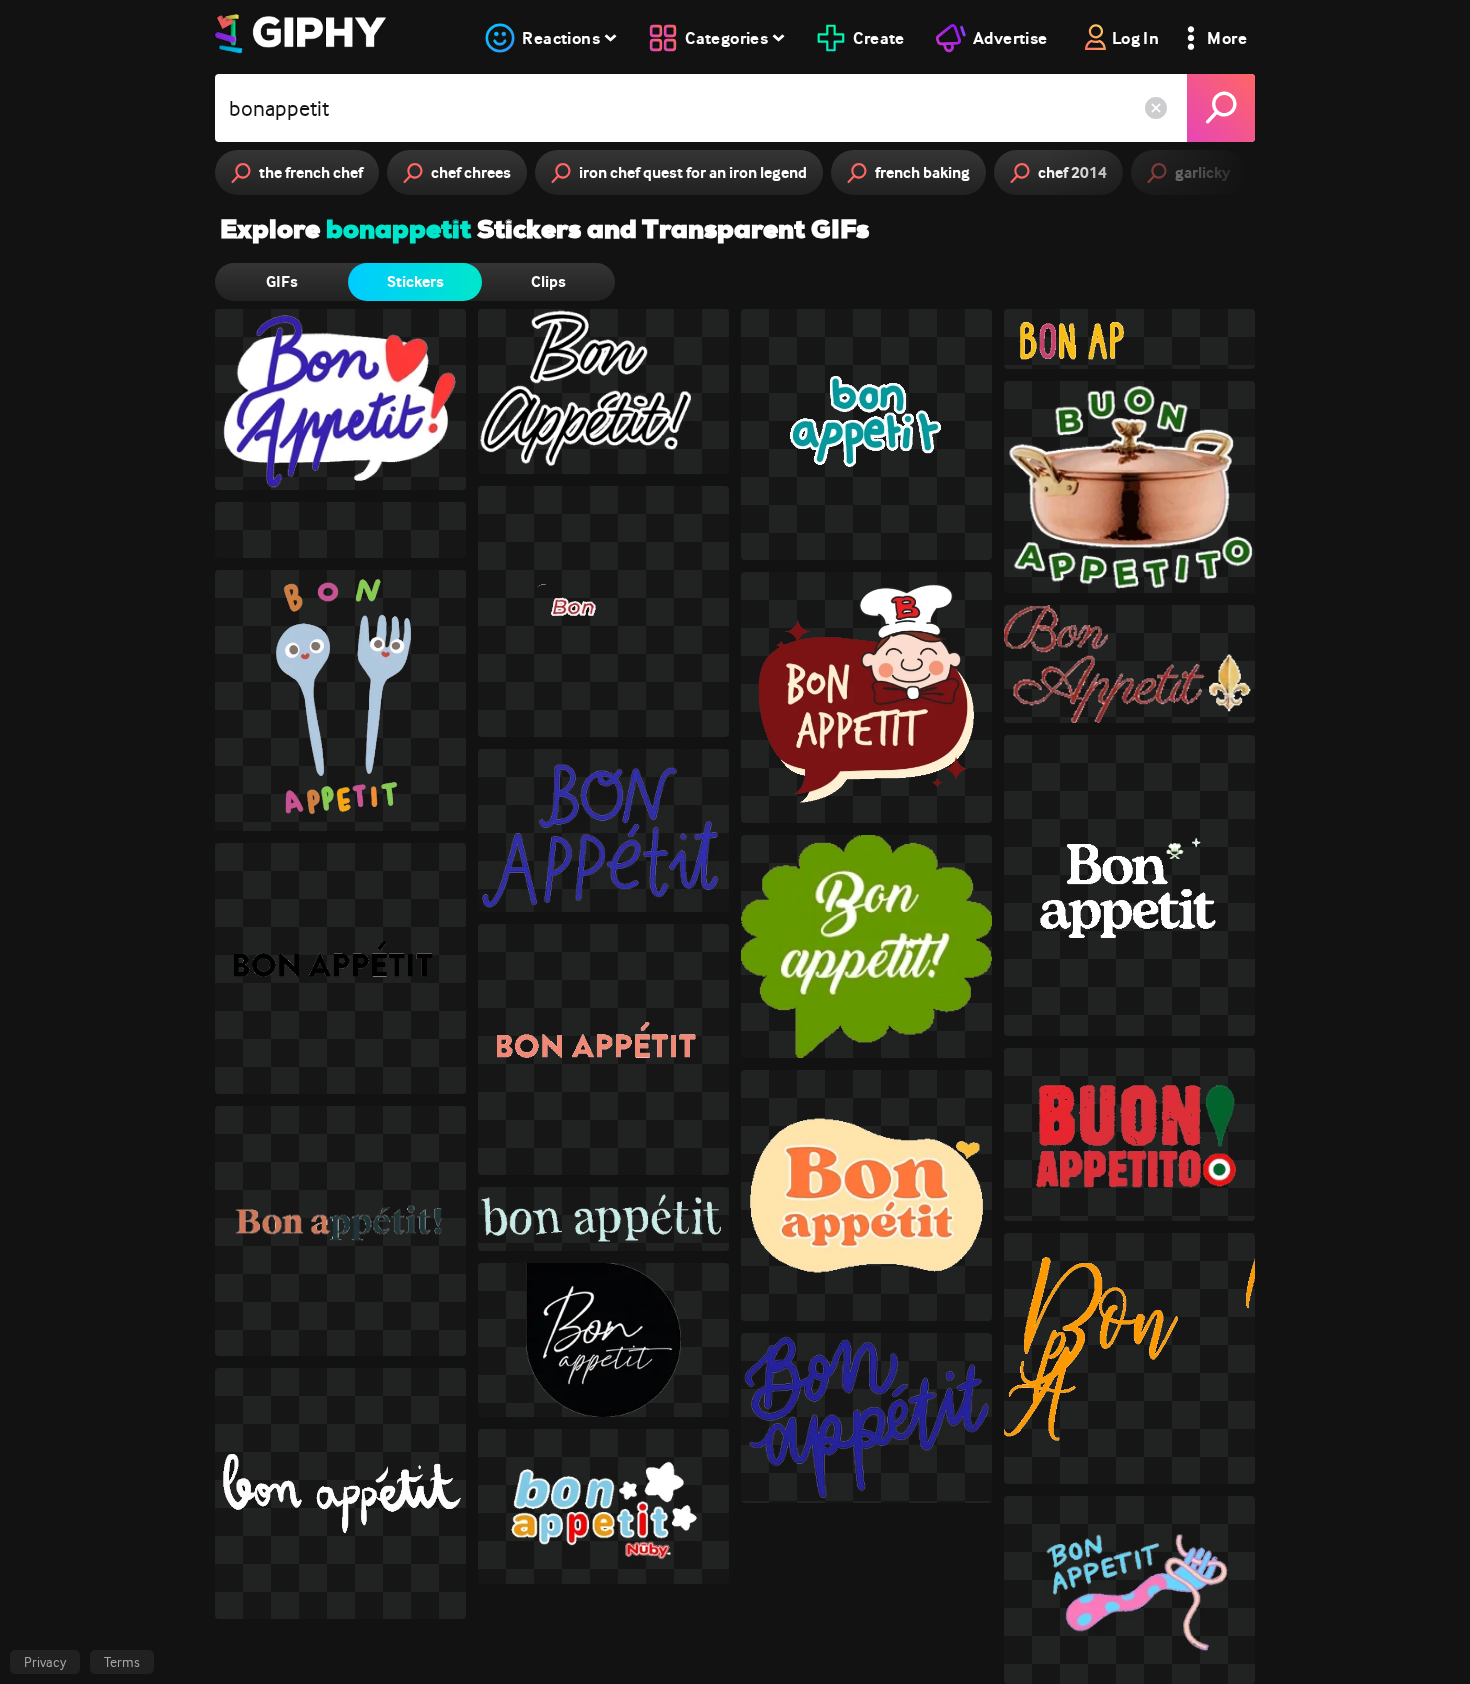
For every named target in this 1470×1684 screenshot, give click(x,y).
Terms (122, 1662)
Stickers (415, 281)
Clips (548, 281)
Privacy (45, 1662)
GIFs (282, 281)
